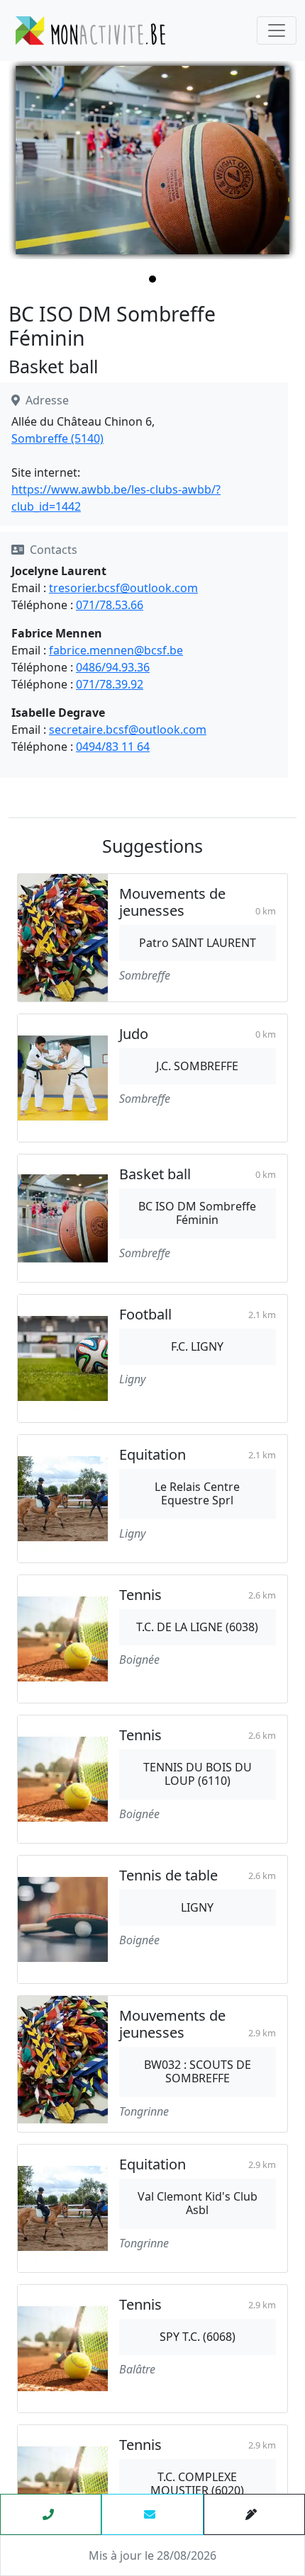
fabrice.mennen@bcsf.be (116, 650)
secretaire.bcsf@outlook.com (128, 730)
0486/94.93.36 (113, 667)
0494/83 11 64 (113, 747)
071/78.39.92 (110, 684)
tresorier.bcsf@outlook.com (123, 588)
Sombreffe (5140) (57, 438)
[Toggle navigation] (277, 30)
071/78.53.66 (110, 605)
